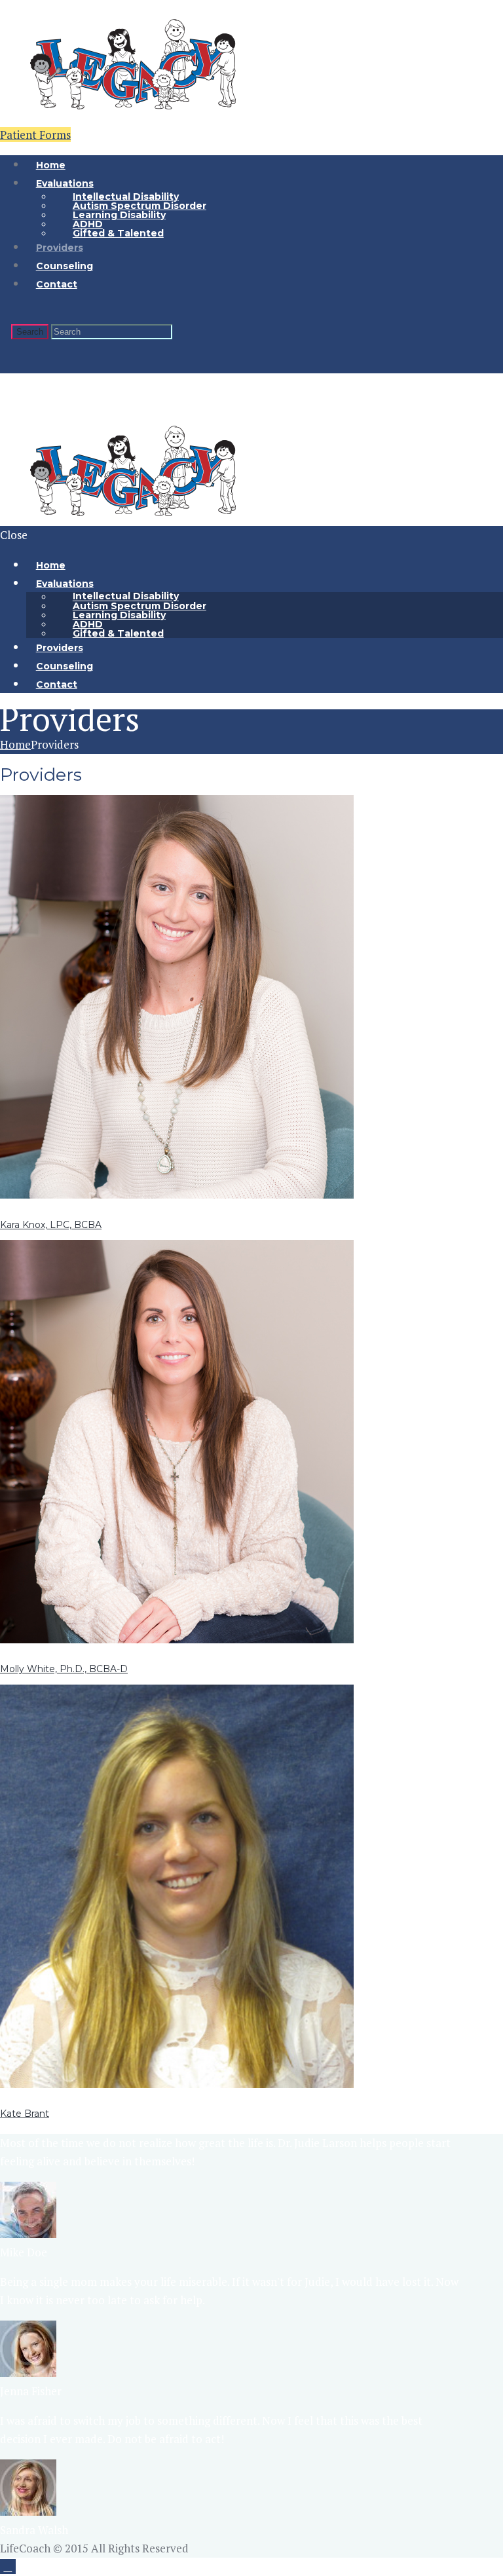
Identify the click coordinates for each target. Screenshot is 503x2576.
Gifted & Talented (118, 233)
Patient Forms (35, 135)
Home (15, 744)
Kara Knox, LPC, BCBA (51, 1225)
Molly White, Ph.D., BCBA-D (64, 1669)
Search (30, 332)
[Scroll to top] (8, 2567)
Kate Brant (25, 2114)
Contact (57, 284)
